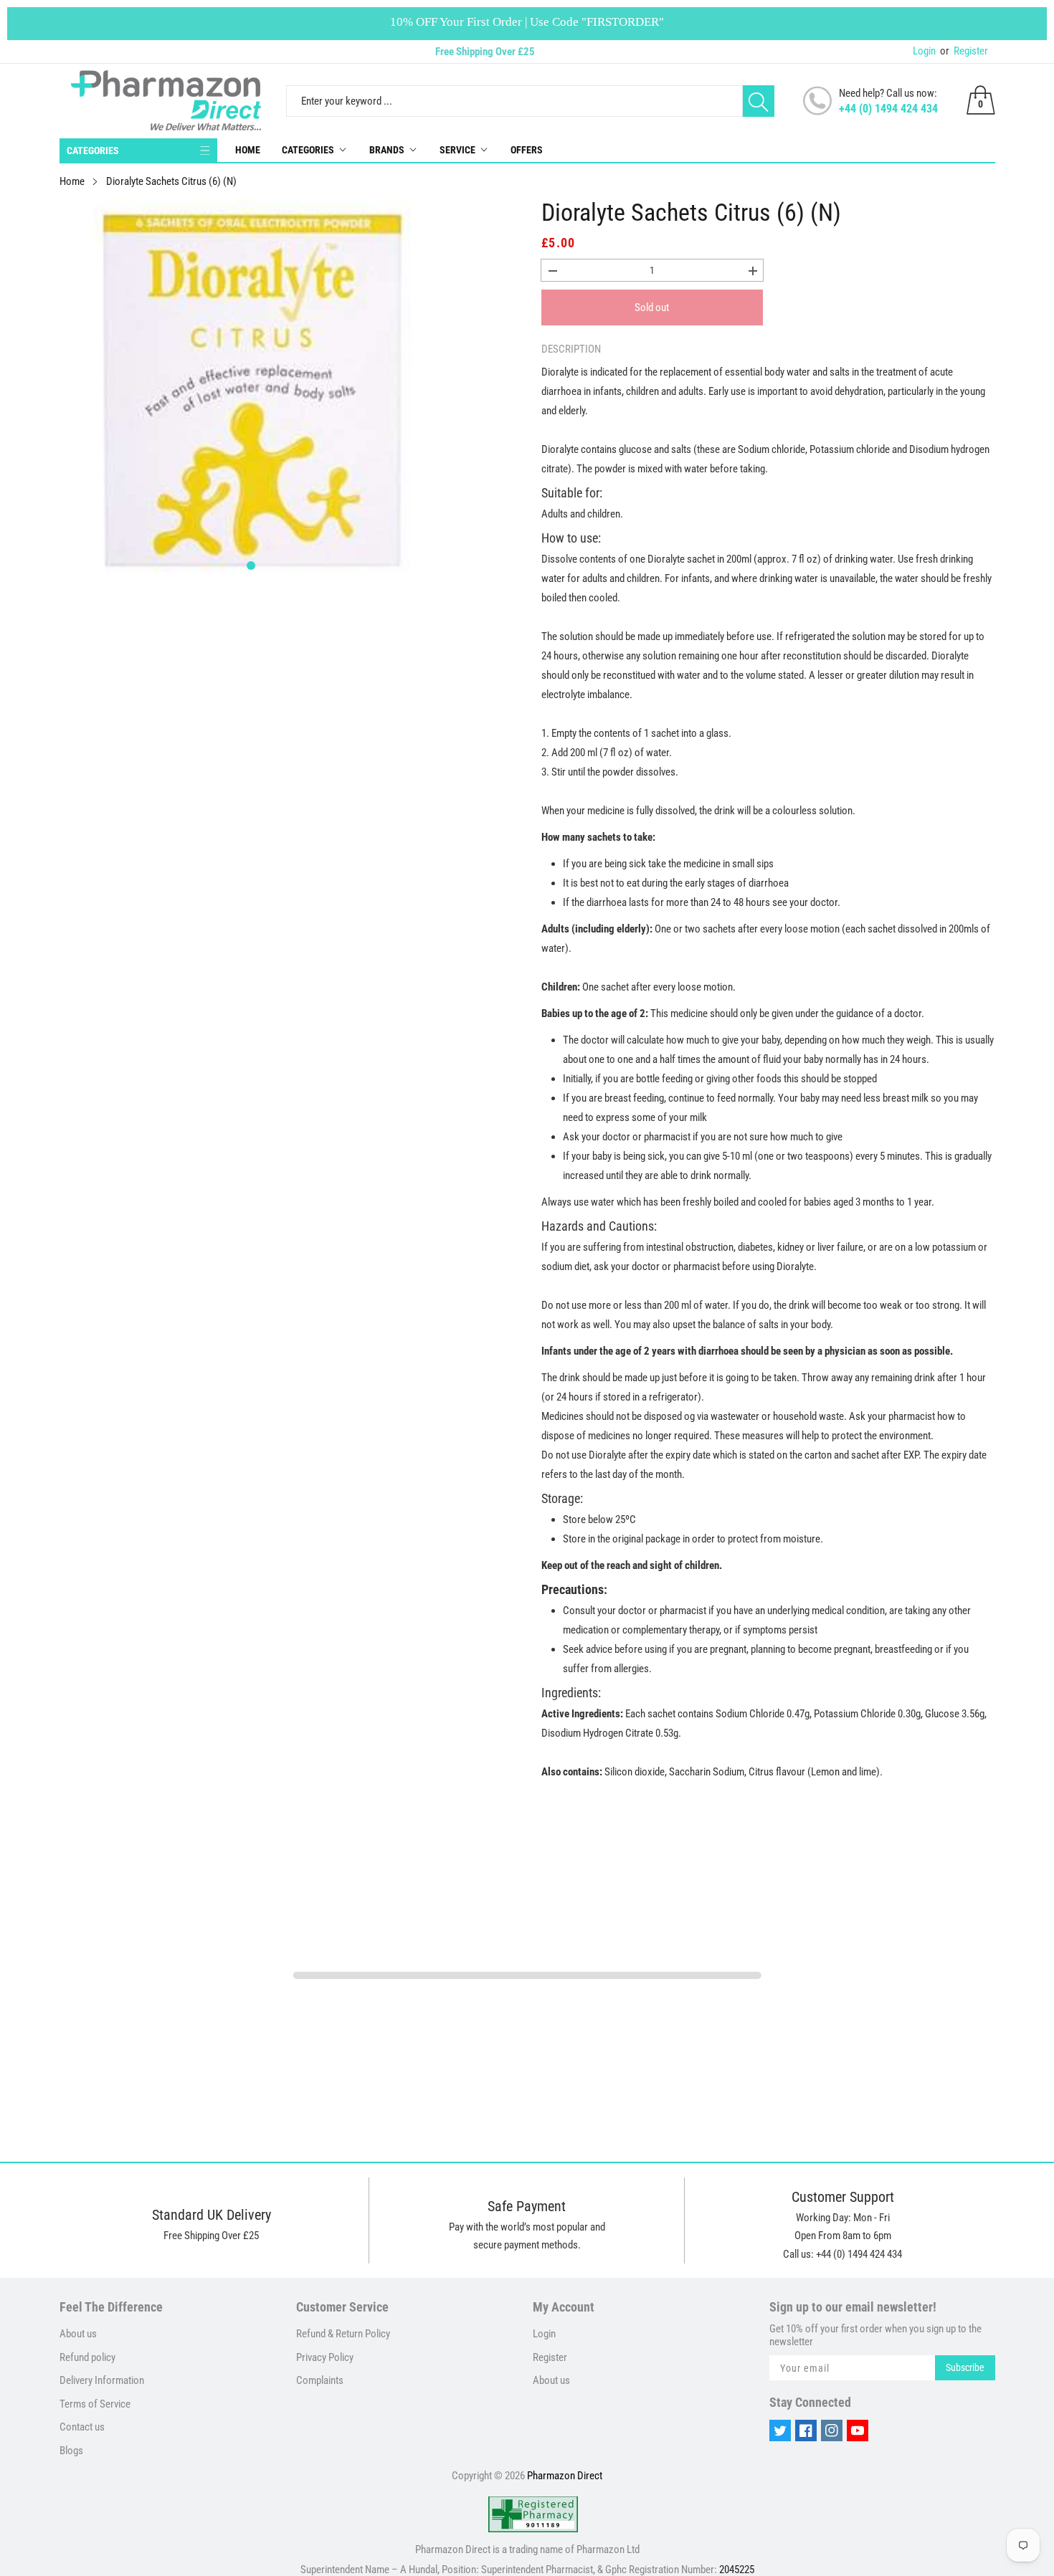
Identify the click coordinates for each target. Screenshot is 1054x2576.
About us (78, 2334)
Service (457, 150)
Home (248, 150)
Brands (387, 150)
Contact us (82, 2427)
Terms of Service (95, 2404)
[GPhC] (533, 2514)
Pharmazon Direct (565, 2476)
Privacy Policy (325, 2357)
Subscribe (965, 2367)
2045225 (737, 2570)
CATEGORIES (93, 151)
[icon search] (759, 101)
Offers (527, 150)
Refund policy (87, 2357)
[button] (251, 566)
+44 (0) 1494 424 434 (888, 109)
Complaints (320, 2380)
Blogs (71, 2451)
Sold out (652, 307)
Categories (308, 150)
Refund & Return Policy (343, 2334)
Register (964, 51)
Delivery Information (102, 2380)
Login (924, 51)
